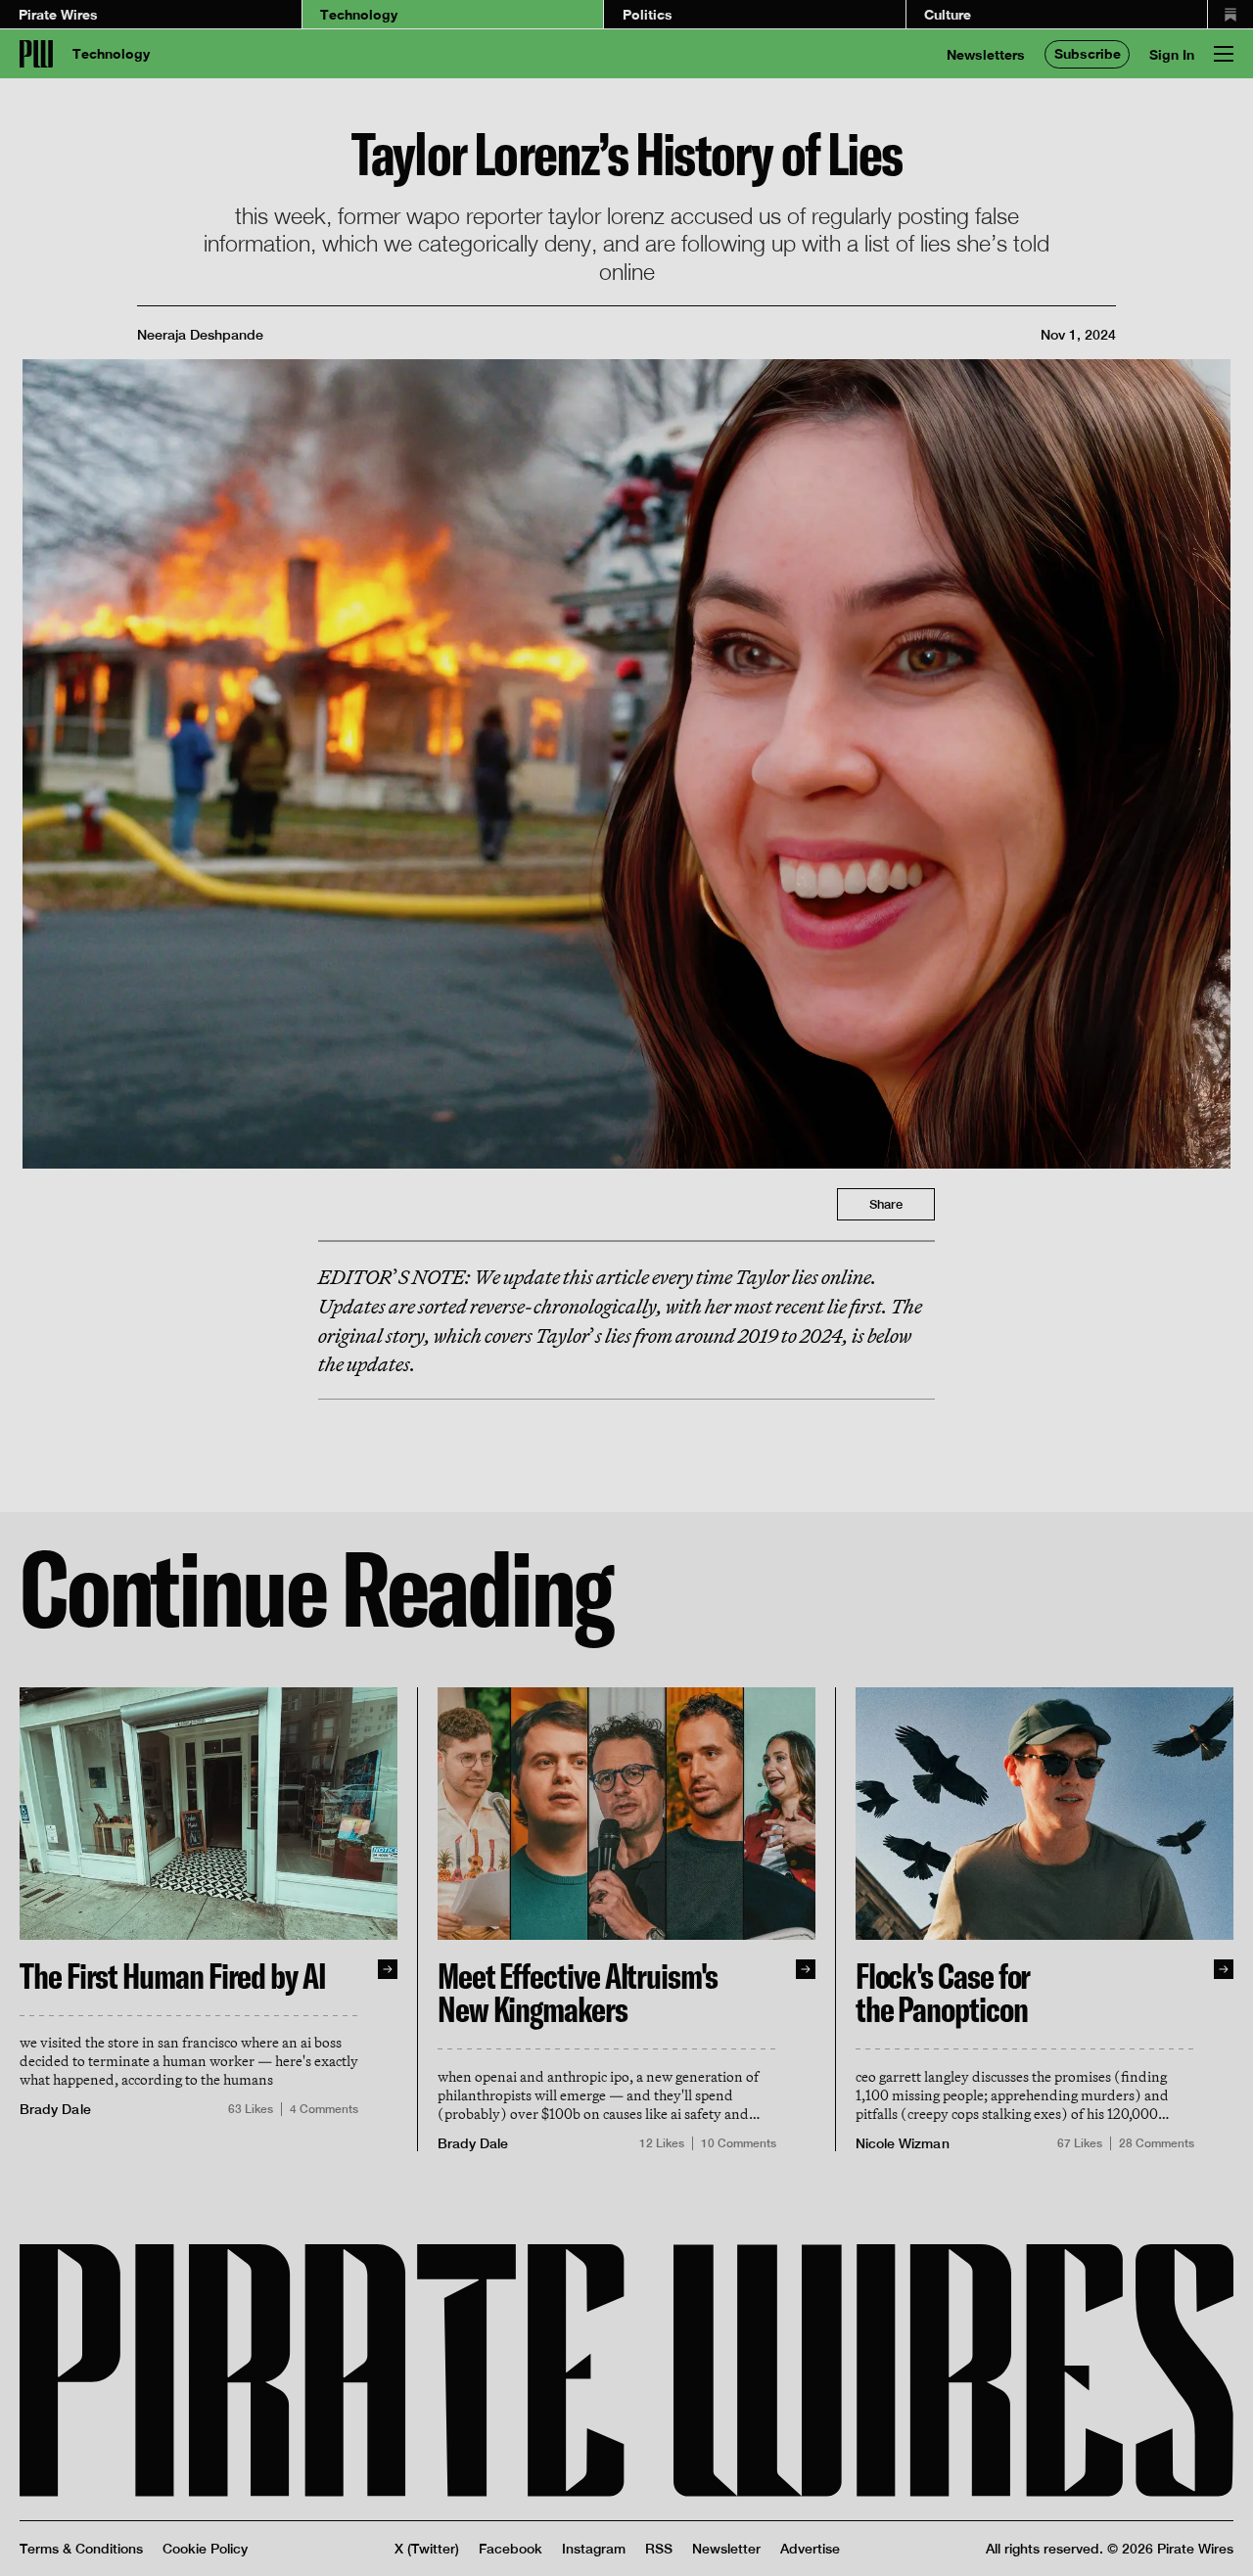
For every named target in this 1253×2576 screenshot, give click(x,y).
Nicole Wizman (903, 2143)
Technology (359, 14)
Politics (648, 14)
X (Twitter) (427, 2549)
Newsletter (726, 2549)
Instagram (594, 2549)
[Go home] (36, 54)
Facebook (510, 2549)
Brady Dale (55, 2109)
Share (886, 1204)
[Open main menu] (1224, 54)
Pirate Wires (58, 14)
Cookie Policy (205, 2549)
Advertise (810, 2549)
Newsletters (986, 54)
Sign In (1172, 54)
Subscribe (1088, 53)
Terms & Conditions (81, 2549)
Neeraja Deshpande (200, 334)
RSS (659, 2549)
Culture (948, 14)
